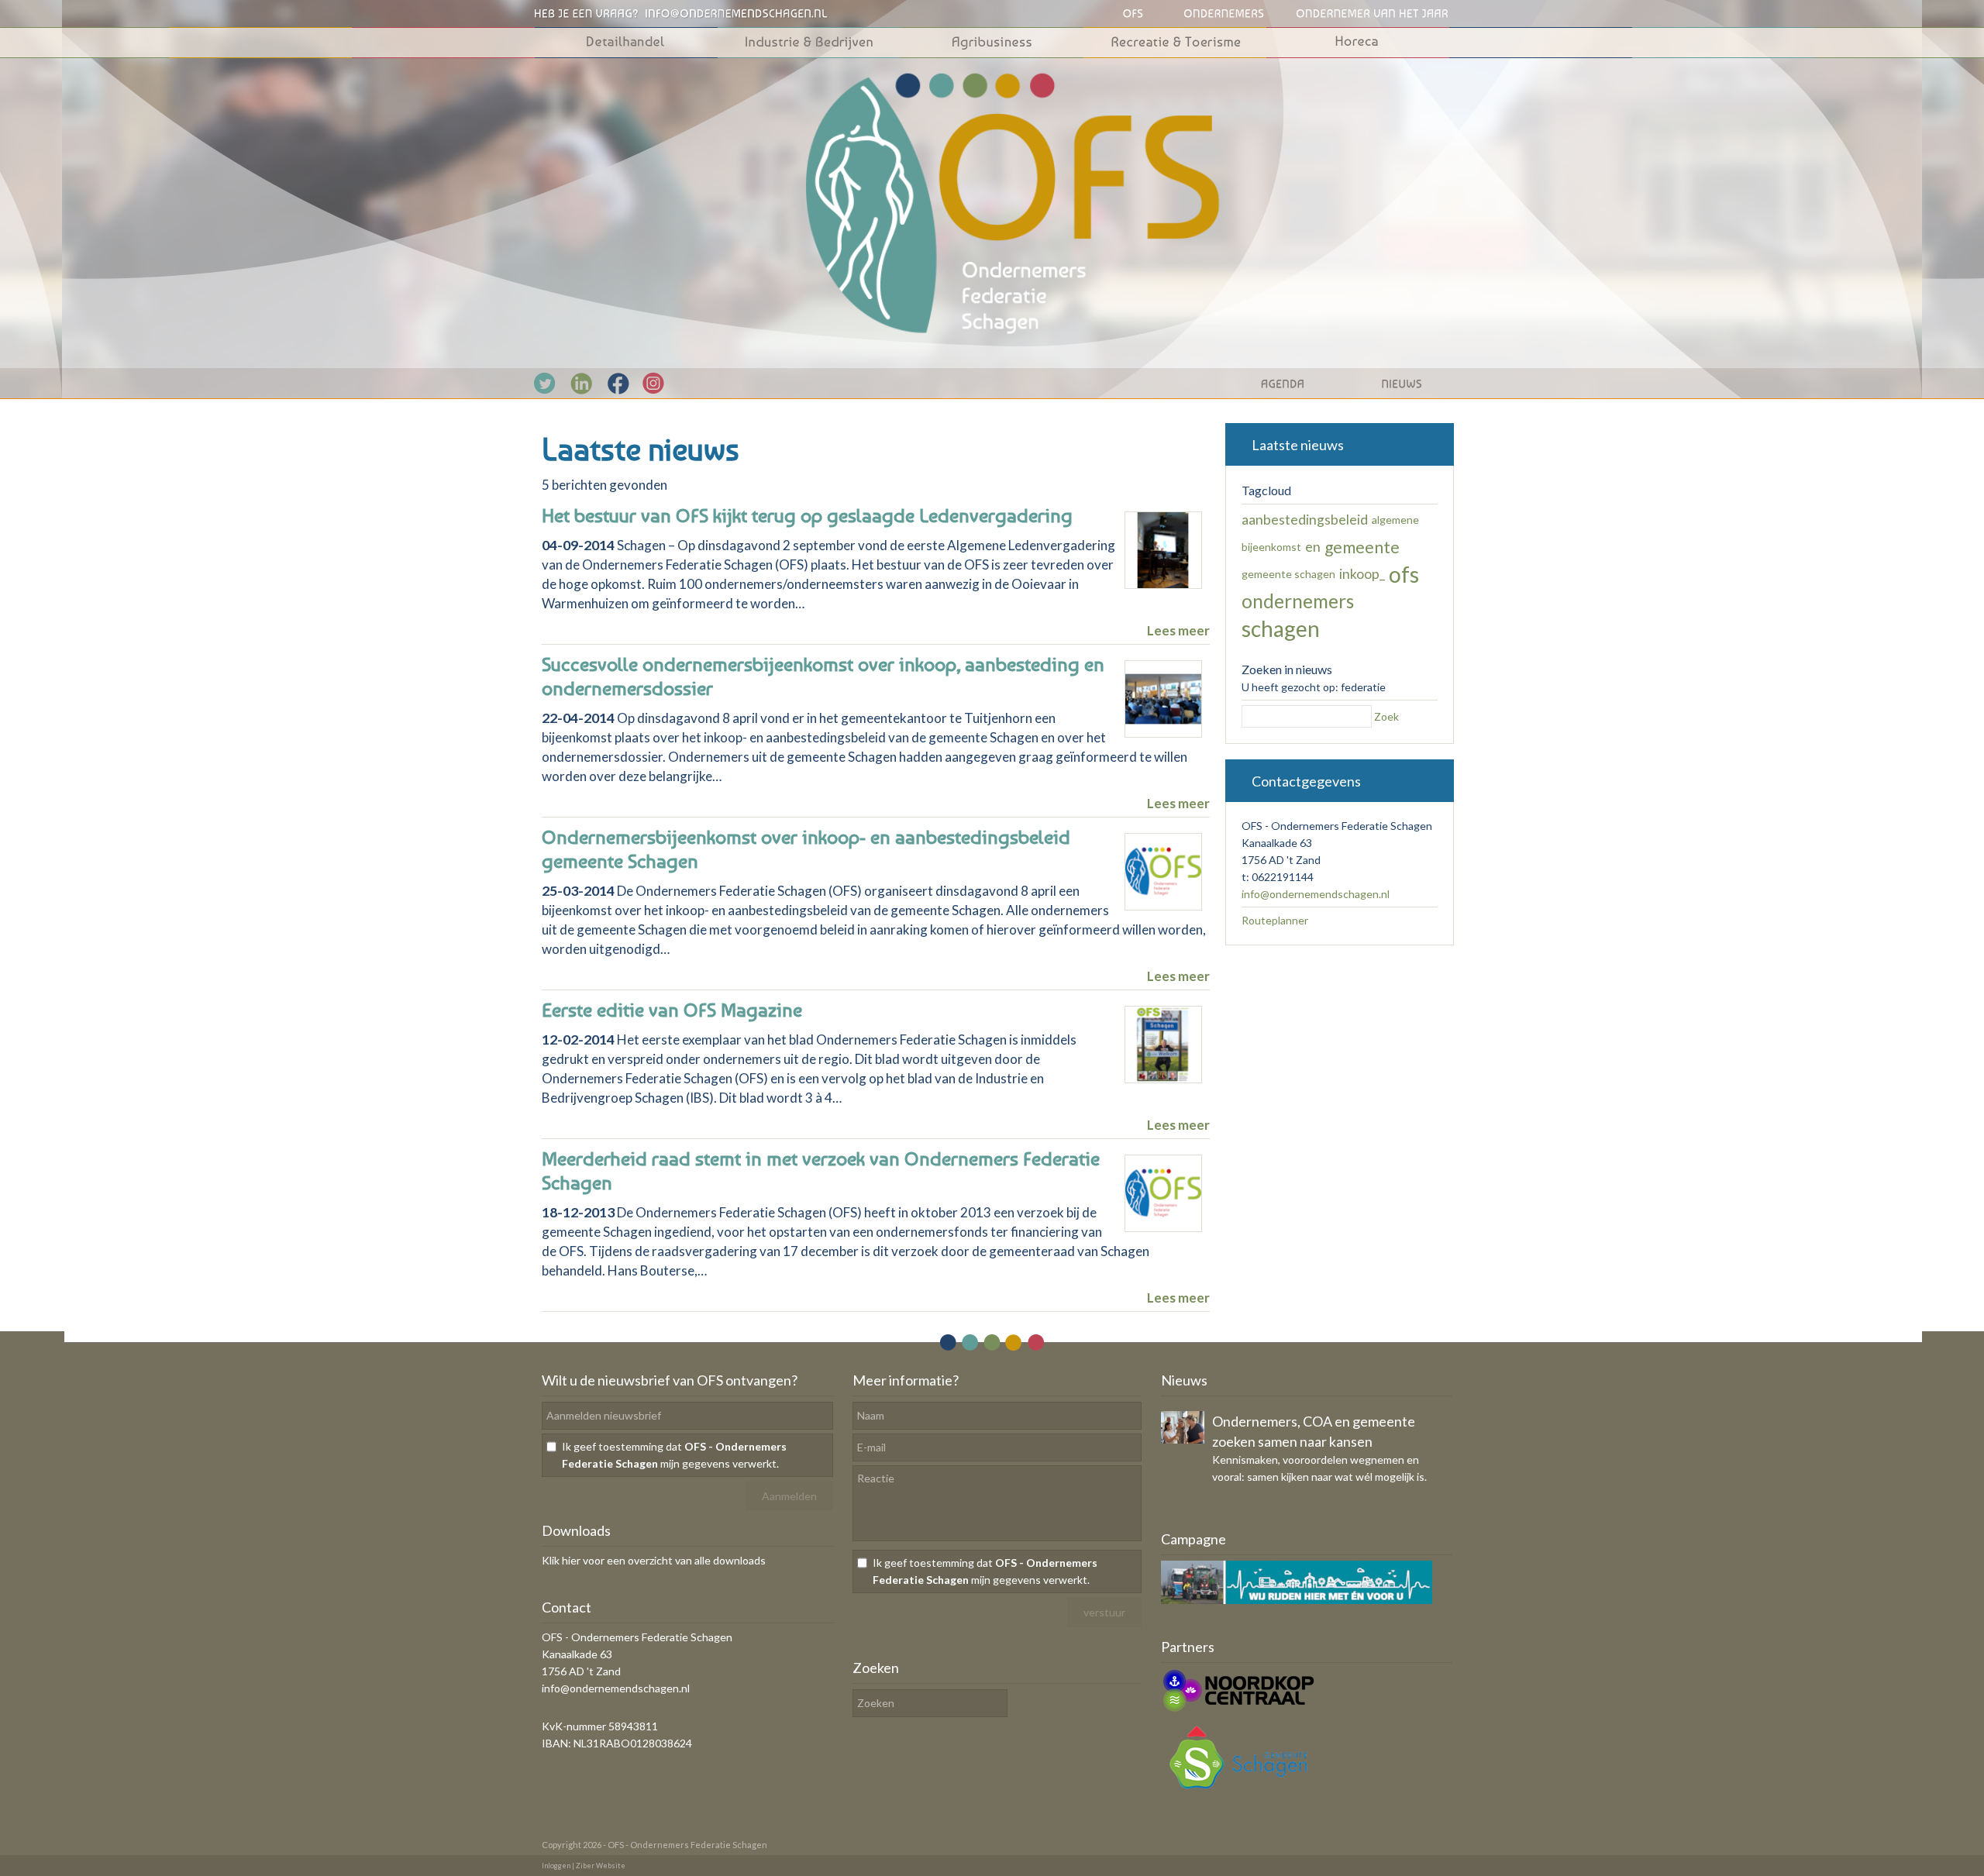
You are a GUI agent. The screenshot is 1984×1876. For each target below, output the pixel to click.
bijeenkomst (1271, 547)
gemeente (1362, 547)
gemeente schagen (1288, 574)
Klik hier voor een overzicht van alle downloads (654, 1560)
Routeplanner (1275, 920)
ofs (1404, 574)
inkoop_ (1362, 574)
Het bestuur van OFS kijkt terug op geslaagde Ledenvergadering (807, 515)
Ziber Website (601, 1866)
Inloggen (556, 1866)
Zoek (1386, 716)
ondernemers (1298, 601)
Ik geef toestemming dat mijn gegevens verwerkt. (674, 1455)
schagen (1281, 628)
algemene (1395, 520)
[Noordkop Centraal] (1238, 1710)
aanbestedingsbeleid (1305, 520)
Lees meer (1178, 630)
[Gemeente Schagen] (1238, 1792)
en (1313, 547)
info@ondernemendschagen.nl (1316, 894)
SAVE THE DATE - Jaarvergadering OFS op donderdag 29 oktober (1319, 1431)
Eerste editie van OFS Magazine (672, 1010)
